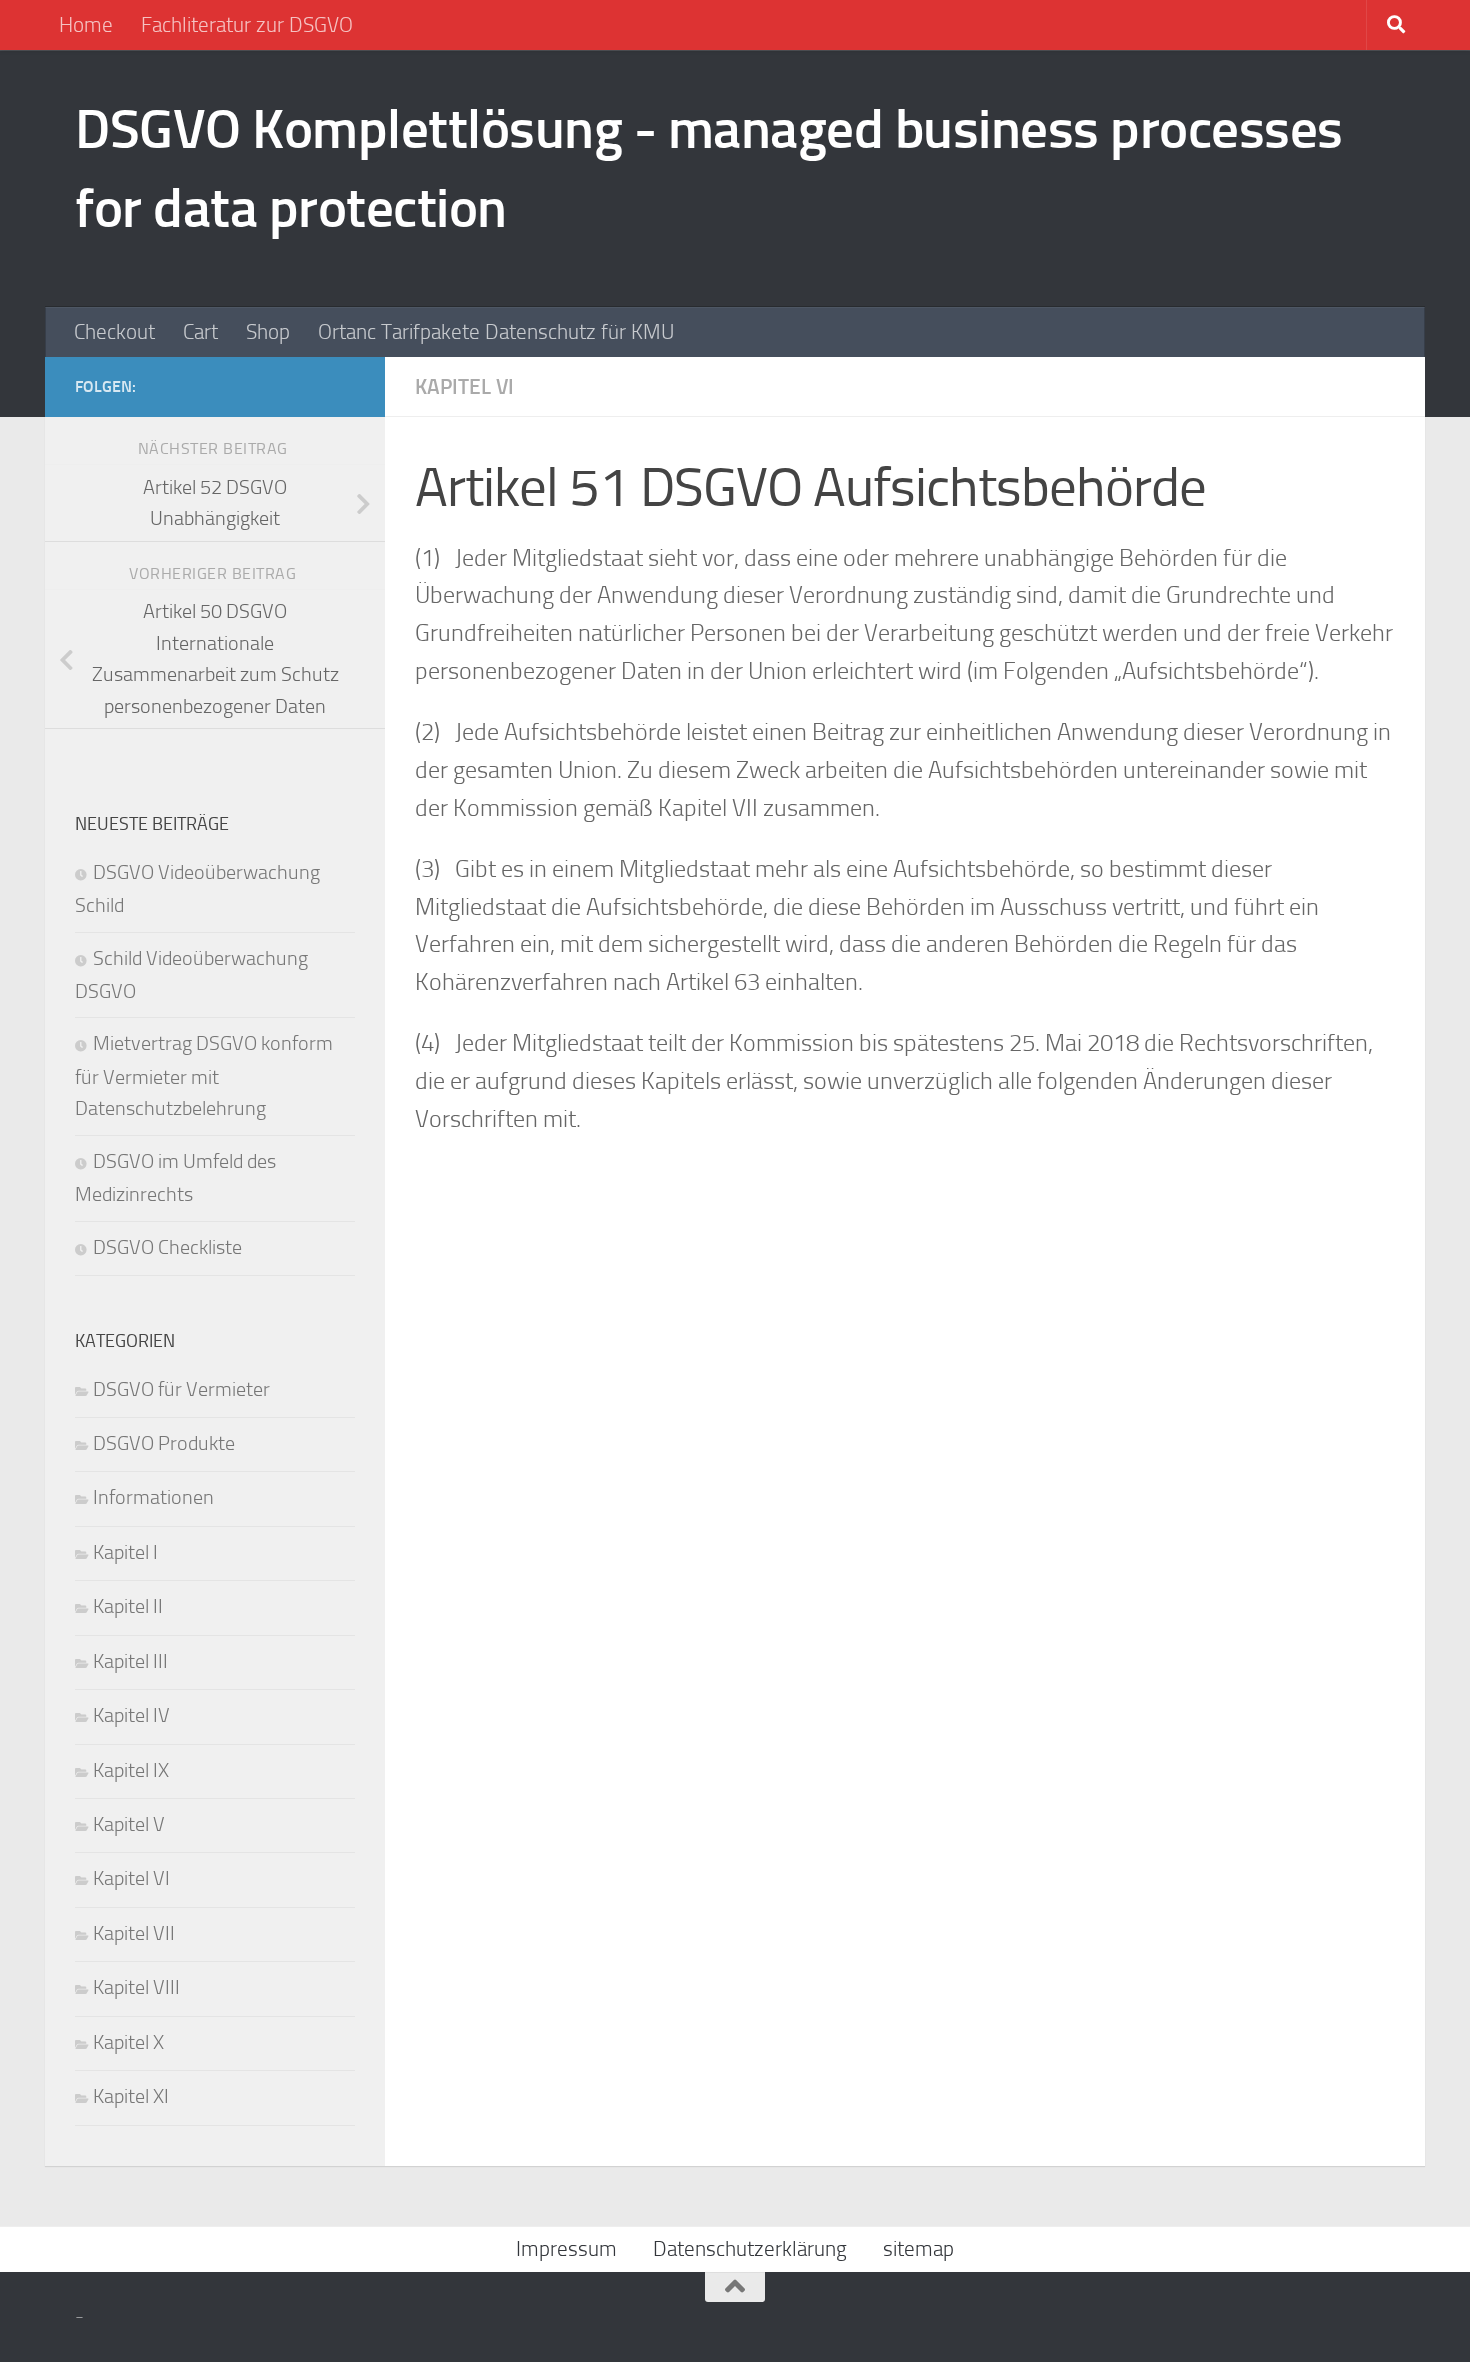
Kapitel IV (131, 1715)
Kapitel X (128, 2042)
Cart (200, 332)
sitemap (918, 2249)
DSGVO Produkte (164, 1443)
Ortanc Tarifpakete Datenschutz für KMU (496, 332)
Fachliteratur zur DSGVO (247, 25)
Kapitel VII (134, 1933)
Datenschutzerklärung (750, 2249)
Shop (268, 332)
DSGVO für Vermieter (181, 1389)
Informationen (153, 1497)
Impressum (566, 2249)
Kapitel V (129, 1824)
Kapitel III (130, 1661)
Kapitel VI (464, 386)
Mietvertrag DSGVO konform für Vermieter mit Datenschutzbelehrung (204, 1076)
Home (86, 25)
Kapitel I (125, 1552)
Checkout (114, 332)
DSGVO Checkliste (167, 1247)
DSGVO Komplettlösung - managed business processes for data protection (709, 168)
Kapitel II (128, 1606)
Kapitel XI (131, 2096)
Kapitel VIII (136, 1987)
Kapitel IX (131, 1770)
